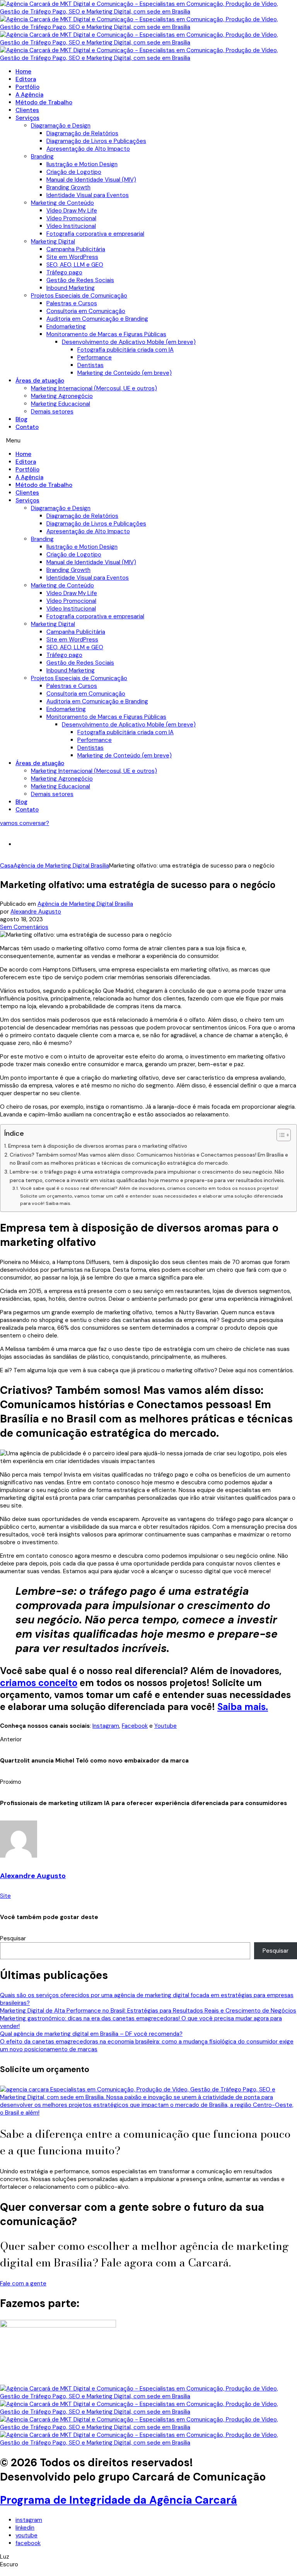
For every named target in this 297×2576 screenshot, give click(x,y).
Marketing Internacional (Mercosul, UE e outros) (94, 388)
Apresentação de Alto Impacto (88, 149)
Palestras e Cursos (72, 303)
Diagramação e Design (61, 126)
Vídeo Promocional (71, 218)
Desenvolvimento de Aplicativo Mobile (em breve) (129, 342)
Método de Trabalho (44, 102)
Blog (21, 419)
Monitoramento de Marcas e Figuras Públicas (106, 334)
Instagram (106, 1726)
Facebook (135, 1726)
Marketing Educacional (61, 404)
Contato (27, 427)
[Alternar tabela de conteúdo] (280, 1135)
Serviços (27, 118)
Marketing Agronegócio (62, 396)
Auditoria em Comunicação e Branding (97, 319)
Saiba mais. (243, 1707)
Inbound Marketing (71, 288)
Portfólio (27, 87)
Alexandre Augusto (36, 912)
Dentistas (90, 365)
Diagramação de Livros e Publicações (96, 141)
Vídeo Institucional (71, 226)
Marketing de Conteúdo (62, 203)
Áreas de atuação (40, 381)
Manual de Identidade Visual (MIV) (91, 180)
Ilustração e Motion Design (82, 164)
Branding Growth (68, 187)
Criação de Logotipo (74, 172)
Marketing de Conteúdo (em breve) (125, 373)
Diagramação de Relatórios (82, 133)
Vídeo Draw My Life (72, 211)
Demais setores (52, 412)
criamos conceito (39, 1683)
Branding (42, 157)
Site (5, 1896)
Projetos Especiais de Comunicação (79, 296)
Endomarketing (66, 327)
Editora (26, 79)
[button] (148, 441)
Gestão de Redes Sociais (80, 280)
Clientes (27, 110)
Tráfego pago (64, 272)
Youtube (166, 1726)
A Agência (29, 95)
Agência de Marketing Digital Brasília (85, 904)
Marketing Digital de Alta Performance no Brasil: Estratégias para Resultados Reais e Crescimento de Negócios (148, 2011)
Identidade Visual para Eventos (88, 195)
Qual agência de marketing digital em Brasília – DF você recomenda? (91, 2034)
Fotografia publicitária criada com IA (125, 350)
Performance (95, 357)
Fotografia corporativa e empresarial (95, 234)
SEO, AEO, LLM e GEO (75, 265)
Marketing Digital (53, 242)
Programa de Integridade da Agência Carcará (119, 2500)
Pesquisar (13, 1938)
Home (23, 71)
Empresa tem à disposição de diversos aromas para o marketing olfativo (98, 1146)
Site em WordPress (72, 257)
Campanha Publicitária (76, 249)
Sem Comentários (24, 927)
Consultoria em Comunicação (86, 311)
